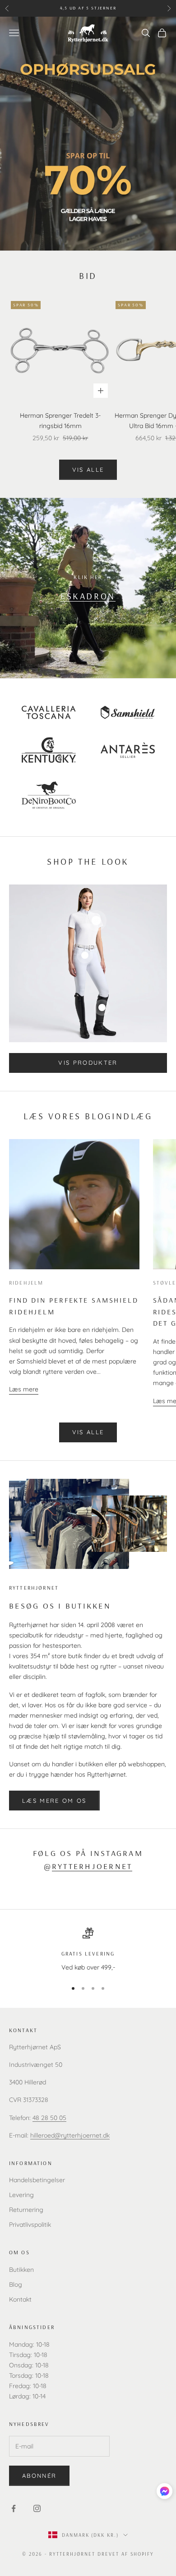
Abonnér (39, 2476)
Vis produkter (88, 1062)
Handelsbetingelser (37, 2180)
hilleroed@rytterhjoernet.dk (70, 2135)
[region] (88, 1950)
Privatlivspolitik (30, 2225)
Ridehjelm (26, 1283)
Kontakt (20, 2299)
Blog (16, 2284)
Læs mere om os (54, 1801)
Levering (21, 2195)
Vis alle (88, 470)
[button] (164, 2491)
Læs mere (24, 1389)
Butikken (21, 2270)
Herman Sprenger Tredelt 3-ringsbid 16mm (60, 421)
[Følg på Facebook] (14, 2508)
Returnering (26, 2210)
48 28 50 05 (49, 2118)
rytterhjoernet (92, 1866)
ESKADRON (88, 596)
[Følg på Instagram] (37, 2508)
